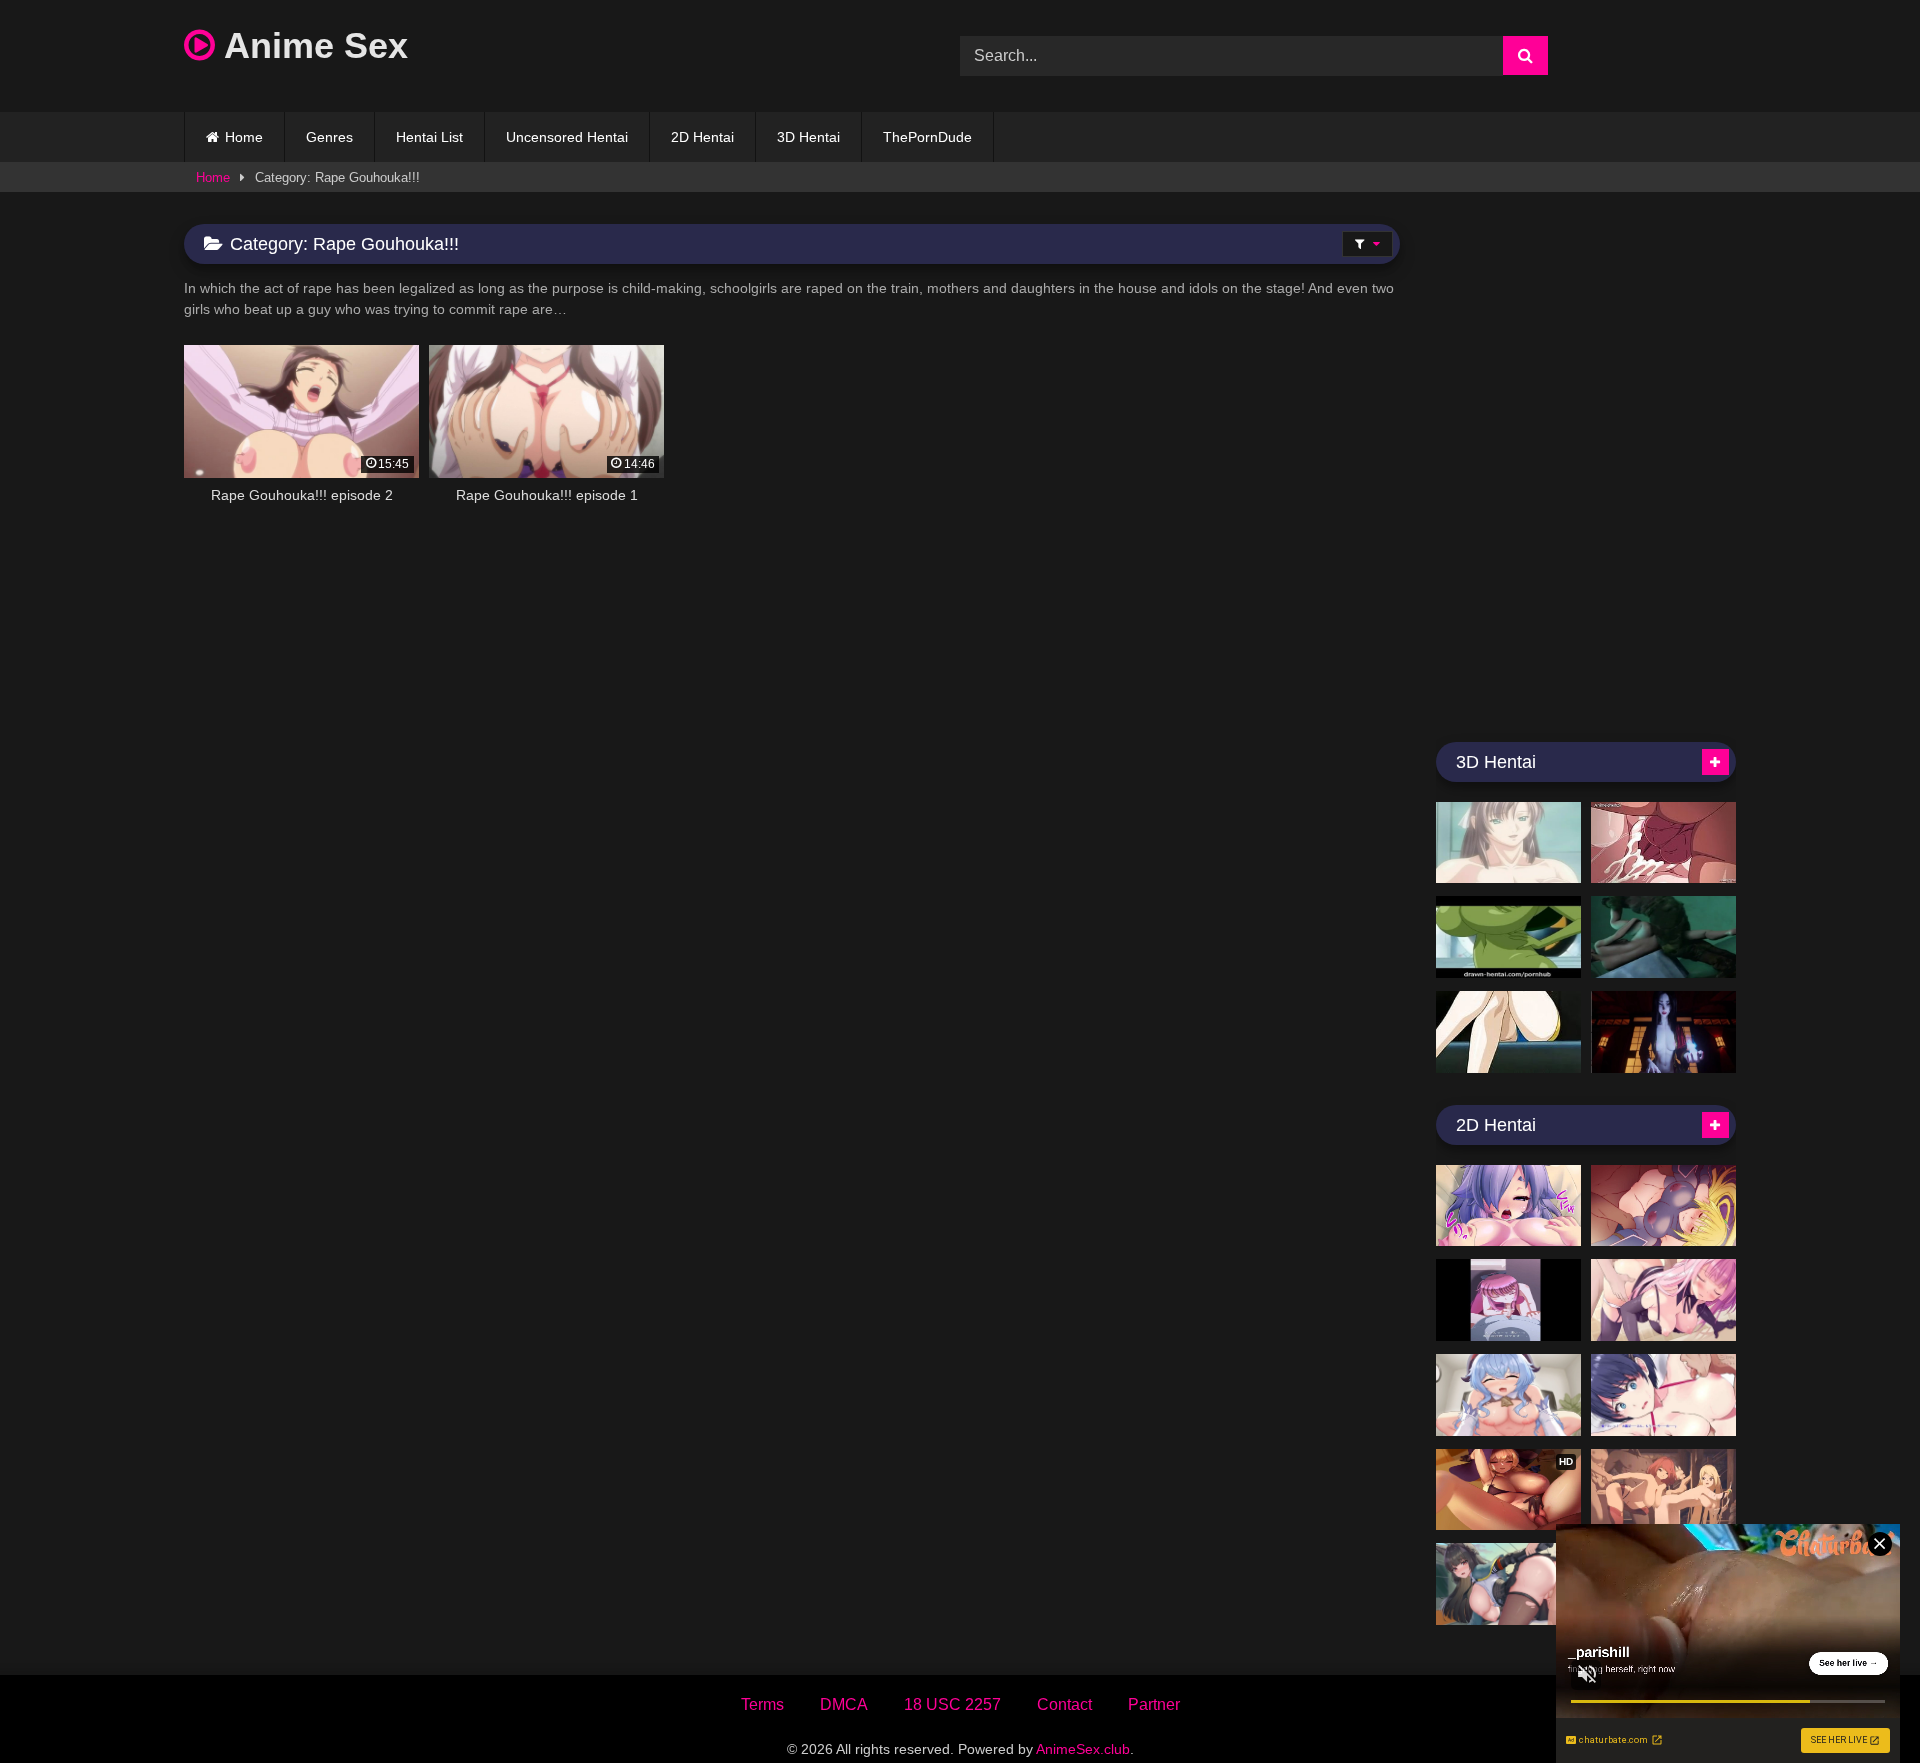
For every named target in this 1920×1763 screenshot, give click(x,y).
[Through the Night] (1663, 1032)
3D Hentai (808, 137)
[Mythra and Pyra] (1663, 1490)
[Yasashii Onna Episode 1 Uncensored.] (1663, 843)
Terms (762, 1704)
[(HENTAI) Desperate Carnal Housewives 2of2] (1508, 1032)
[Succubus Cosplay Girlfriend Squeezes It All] (1663, 1300)
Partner (1154, 1704)
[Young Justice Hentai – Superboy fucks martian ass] (1508, 937)
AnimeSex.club (1083, 1749)
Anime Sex (311, 45)
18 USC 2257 (952, 1704)
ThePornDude (927, 137)
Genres (329, 137)
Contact (1064, 1704)
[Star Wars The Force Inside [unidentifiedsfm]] (1663, 937)
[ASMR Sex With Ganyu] (1508, 1395)
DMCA (844, 1704)
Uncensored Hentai (567, 137)
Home (244, 137)
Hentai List (429, 137)
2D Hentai (702, 137)
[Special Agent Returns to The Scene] (1508, 1300)
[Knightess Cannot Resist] (1663, 1206)
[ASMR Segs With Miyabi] (1508, 1584)
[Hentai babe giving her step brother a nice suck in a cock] (1508, 843)
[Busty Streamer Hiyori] (1508, 1206)
